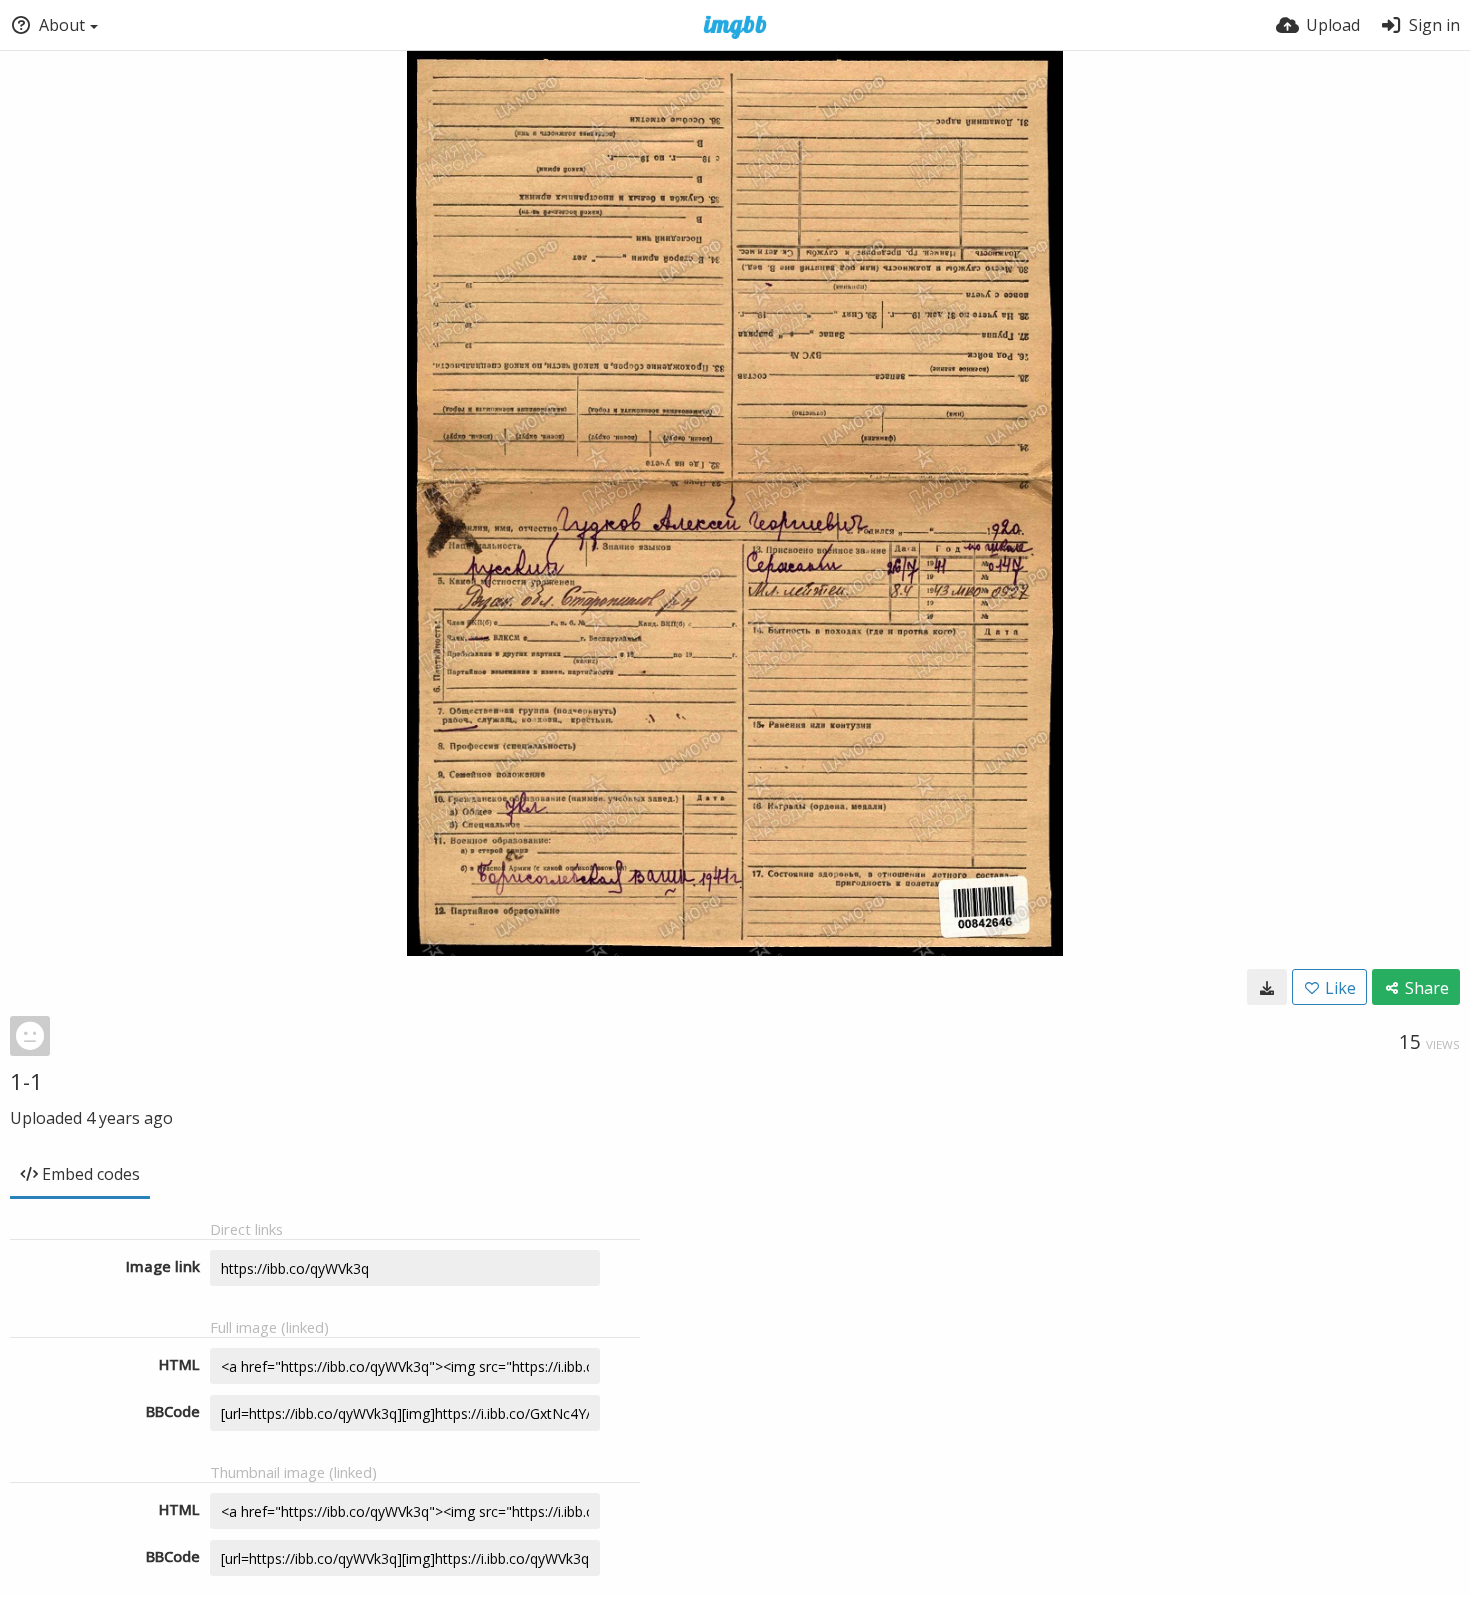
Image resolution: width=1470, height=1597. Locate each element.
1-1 (26, 1081)
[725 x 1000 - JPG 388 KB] (1267, 987)
